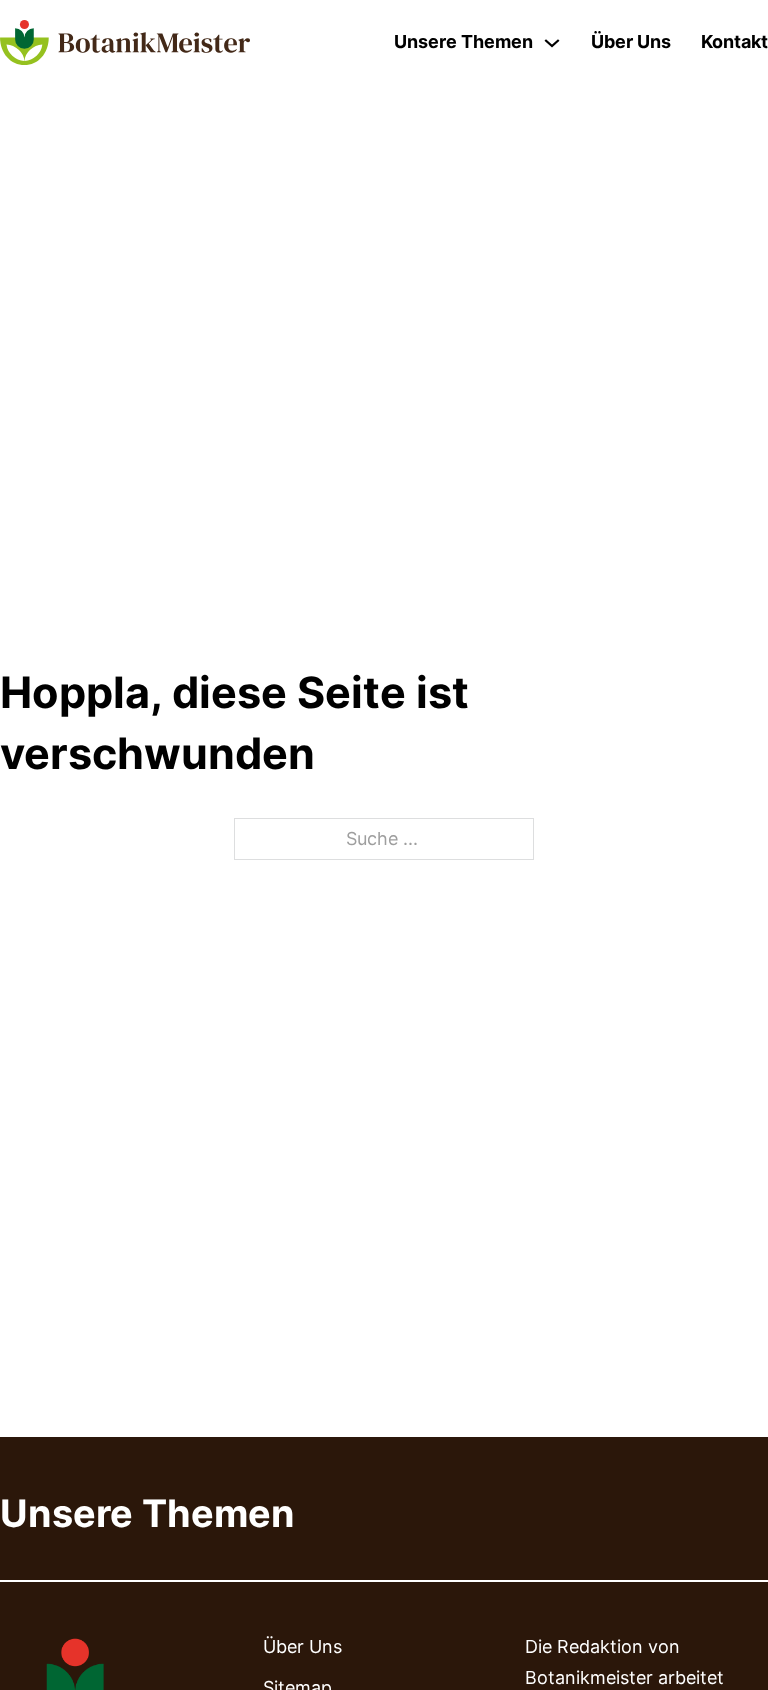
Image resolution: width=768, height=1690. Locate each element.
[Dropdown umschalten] (552, 43)
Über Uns (631, 41)
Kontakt (734, 41)
